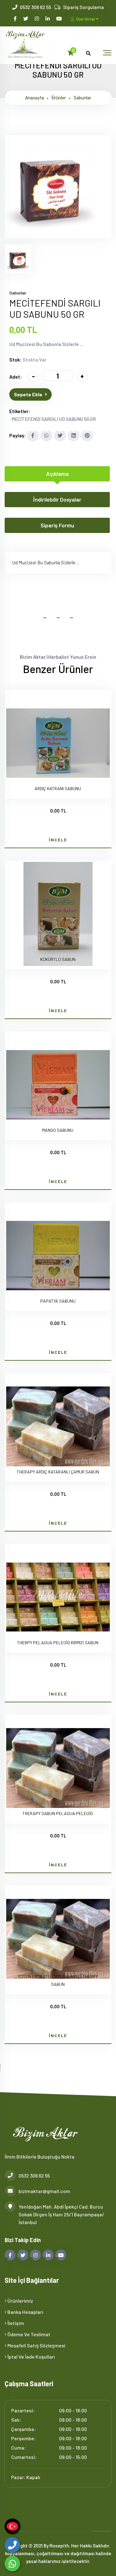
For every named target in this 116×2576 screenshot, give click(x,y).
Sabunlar (82, 98)
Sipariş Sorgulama (84, 7)
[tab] (18, 259)
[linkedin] (48, 18)
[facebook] (16, 18)
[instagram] (37, 18)
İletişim (15, 2323)
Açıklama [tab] (57, 474)
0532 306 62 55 (35, 7)
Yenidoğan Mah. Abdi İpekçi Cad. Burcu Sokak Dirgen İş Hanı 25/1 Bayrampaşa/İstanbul (61, 2214)
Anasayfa (34, 98)
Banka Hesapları (25, 2312)
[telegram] (26, 18)
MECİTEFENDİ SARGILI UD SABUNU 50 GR (54, 419)
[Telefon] (12, 2545)
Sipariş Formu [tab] (57, 525)
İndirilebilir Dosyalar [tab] (57, 499)
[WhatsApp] (12, 2564)
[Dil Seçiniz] (12, 2526)
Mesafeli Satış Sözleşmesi (36, 2345)
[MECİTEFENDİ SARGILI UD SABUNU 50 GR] (51, 234)
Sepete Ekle (28, 394)
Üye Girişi (86, 19)
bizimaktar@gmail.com (44, 2191)
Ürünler (59, 98)
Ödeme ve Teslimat (28, 2334)
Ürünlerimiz (20, 2301)
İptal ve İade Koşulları (31, 2357)
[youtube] (60, 18)
